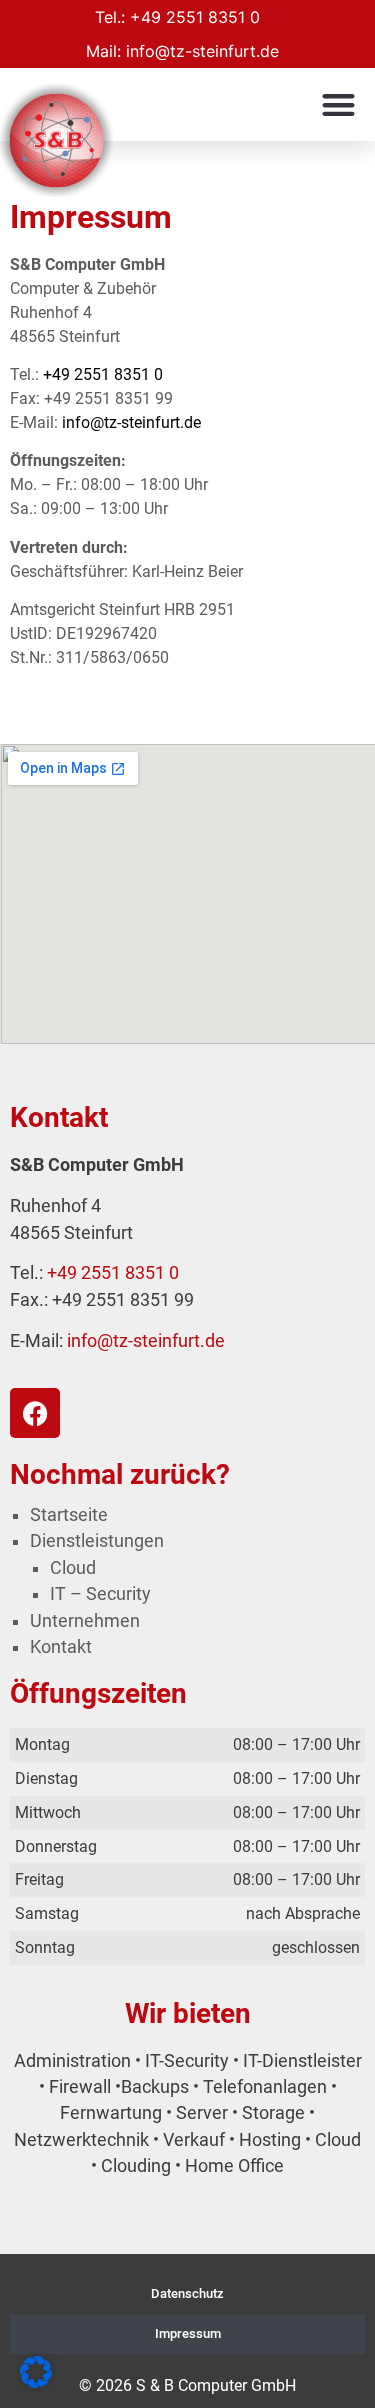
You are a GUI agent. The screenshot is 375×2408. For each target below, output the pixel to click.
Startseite (69, 1515)
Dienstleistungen (97, 1541)
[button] (339, 104)
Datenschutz (187, 2293)
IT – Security (100, 1594)
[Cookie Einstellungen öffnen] (36, 2382)
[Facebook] (35, 1413)
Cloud (73, 1568)
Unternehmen (85, 1621)
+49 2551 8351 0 (195, 17)
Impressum (188, 2333)
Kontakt (61, 1647)
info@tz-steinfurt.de (202, 51)
